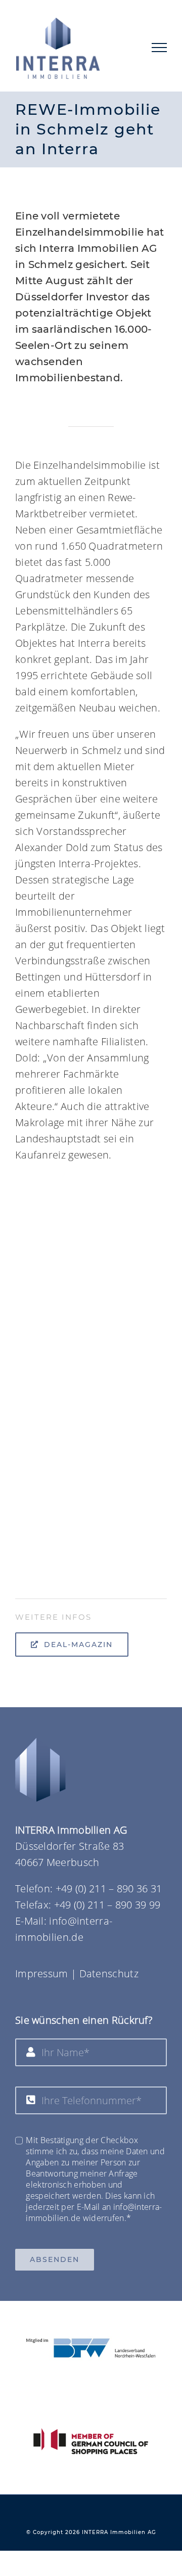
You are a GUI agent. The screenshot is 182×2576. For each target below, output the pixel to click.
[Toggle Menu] (159, 48)
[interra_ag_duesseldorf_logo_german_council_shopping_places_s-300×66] (91, 2430)
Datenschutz (109, 1973)
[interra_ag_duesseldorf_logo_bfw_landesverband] (91, 2336)
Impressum (42, 1973)
